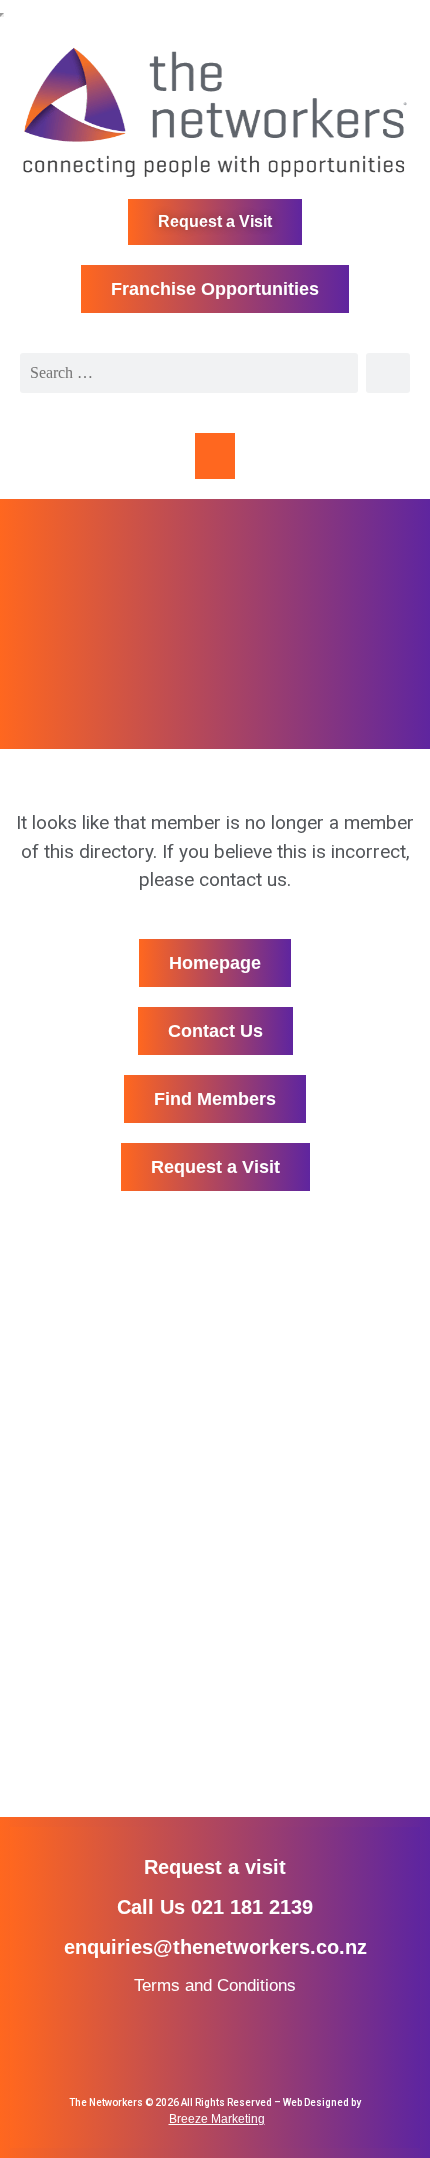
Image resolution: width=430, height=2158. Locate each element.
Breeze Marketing (217, 2119)
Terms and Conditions (215, 1985)
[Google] (251, 2049)
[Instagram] (178, 2049)
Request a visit (215, 1867)
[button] (215, 456)
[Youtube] (287, 2049)
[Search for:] (189, 373)
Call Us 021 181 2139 (215, 1907)
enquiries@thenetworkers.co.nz (215, 1947)
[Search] (388, 373)
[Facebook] (142, 2049)
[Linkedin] (214, 2049)
